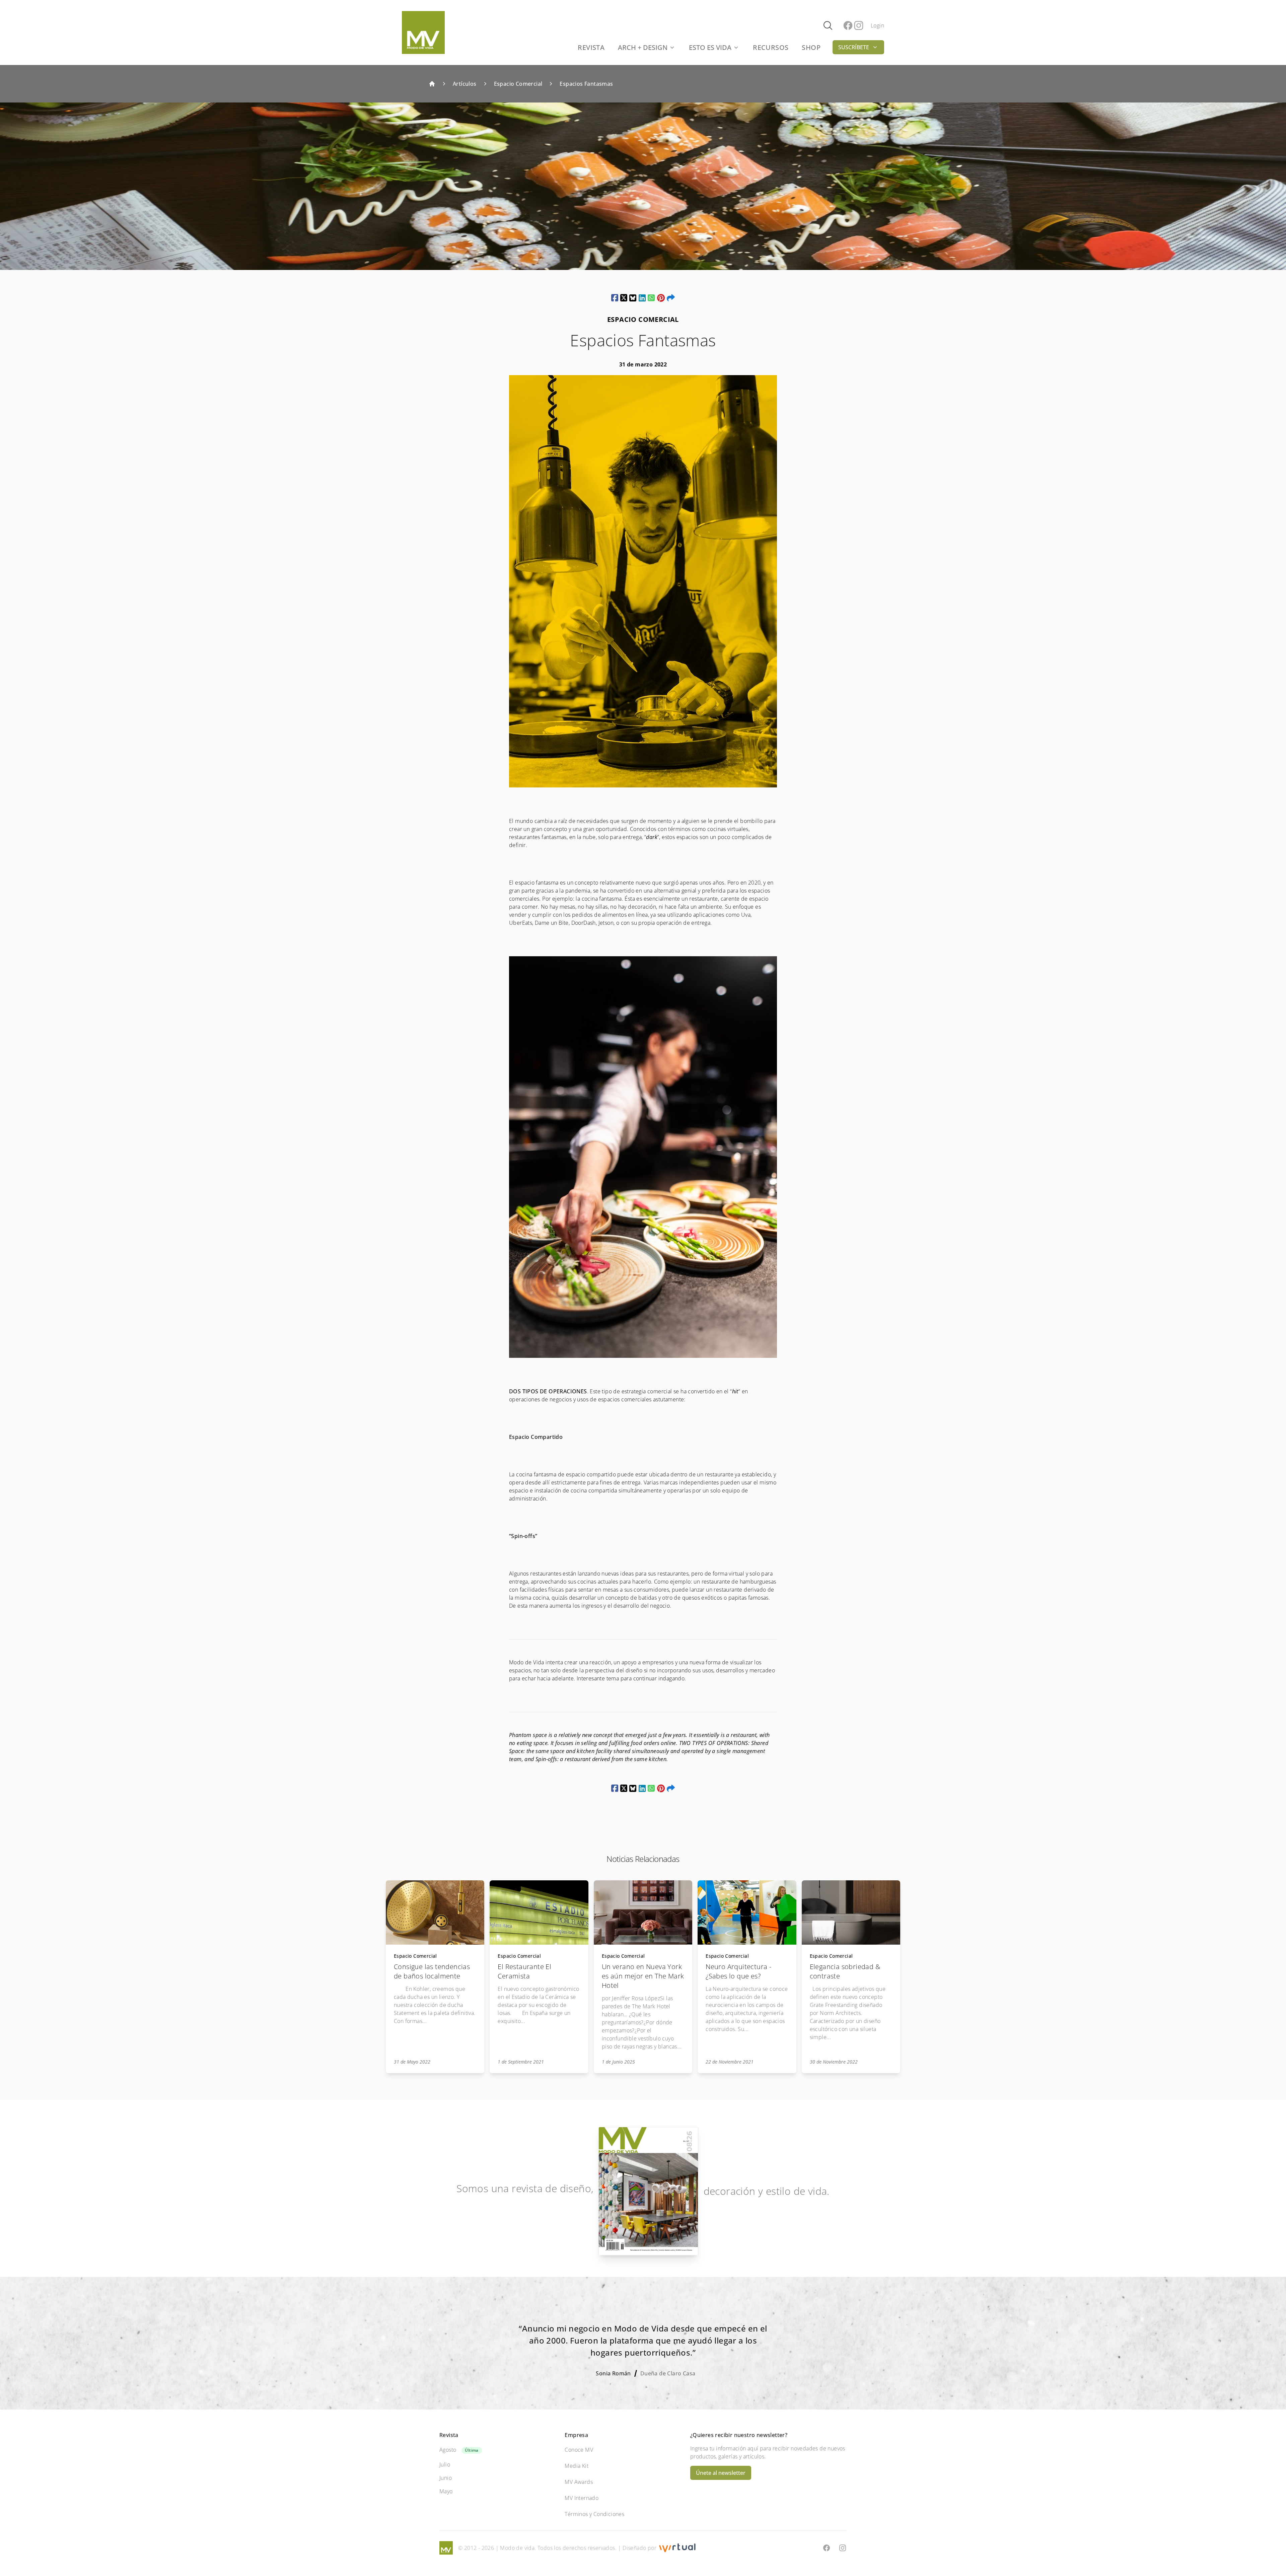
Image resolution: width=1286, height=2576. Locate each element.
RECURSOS (771, 47)
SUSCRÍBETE (854, 47)
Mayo (446, 2491)
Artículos (465, 84)
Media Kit (577, 2466)
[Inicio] (432, 84)
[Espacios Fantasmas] (615, 298)
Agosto (448, 2450)
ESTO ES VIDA (710, 47)
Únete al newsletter (721, 2473)
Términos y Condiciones (594, 2514)
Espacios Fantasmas (586, 84)
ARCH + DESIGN (643, 47)
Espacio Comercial (518, 84)
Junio (446, 2478)
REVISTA (591, 47)
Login (877, 25)
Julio (445, 2464)
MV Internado (582, 2498)
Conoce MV (579, 2450)
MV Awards (579, 2482)
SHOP (811, 47)
